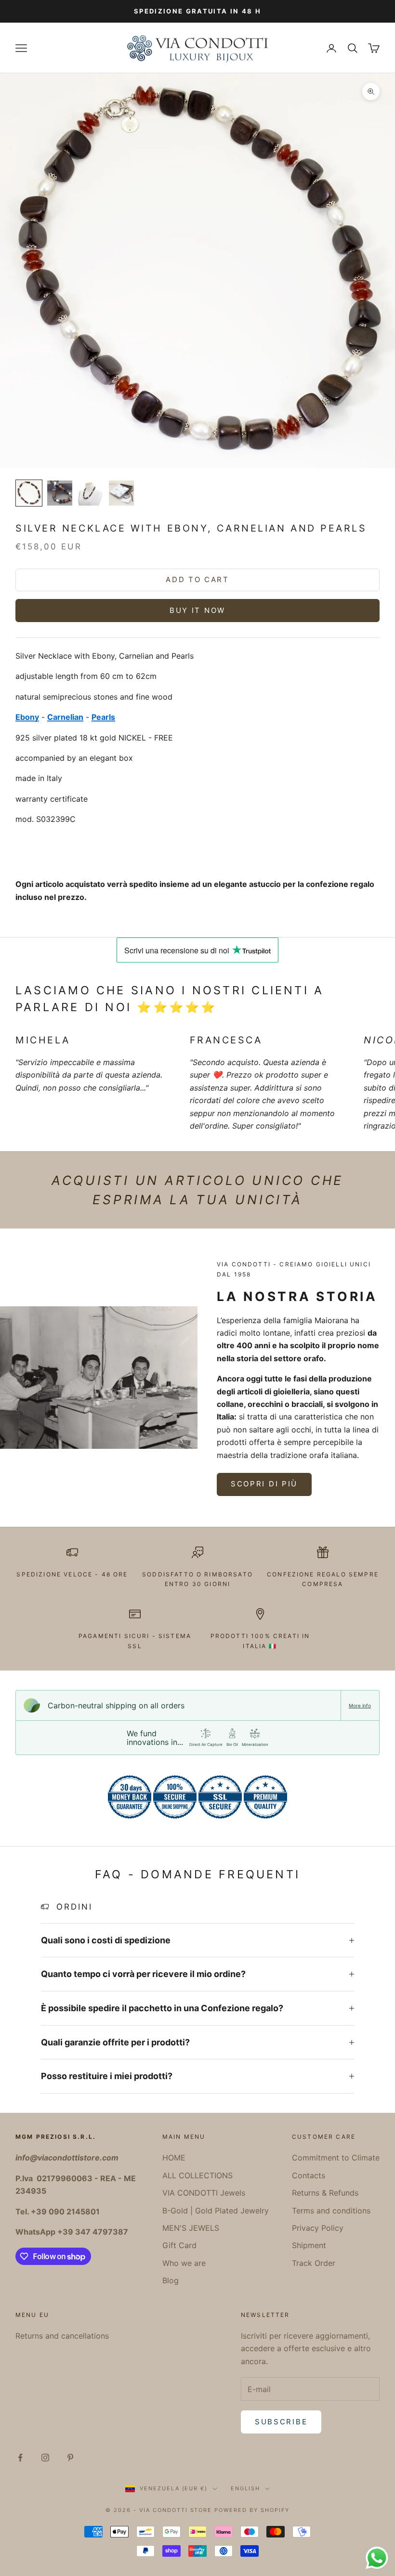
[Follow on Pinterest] (70, 2458)
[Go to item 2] (60, 493)
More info (360, 1705)
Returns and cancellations (62, 2336)
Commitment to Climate (336, 2158)
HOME (174, 2158)
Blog (171, 2280)
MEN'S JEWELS (191, 2228)
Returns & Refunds (325, 2193)
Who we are (184, 2263)
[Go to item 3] (91, 493)
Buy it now (197, 610)
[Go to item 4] (121, 493)
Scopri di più (264, 1484)
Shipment (309, 2245)
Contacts (309, 2175)
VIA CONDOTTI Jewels (204, 2193)
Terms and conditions (331, 2211)
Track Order (314, 2263)
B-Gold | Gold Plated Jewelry (216, 2211)
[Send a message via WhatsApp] (377, 2558)
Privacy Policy (318, 2228)
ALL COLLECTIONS (197, 2175)
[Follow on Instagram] (45, 2458)
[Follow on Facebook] (20, 2458)
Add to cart (197, 579)
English (245, 2488)
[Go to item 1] (29, 493)
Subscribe (281, 2422)
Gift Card (179, 2245)
